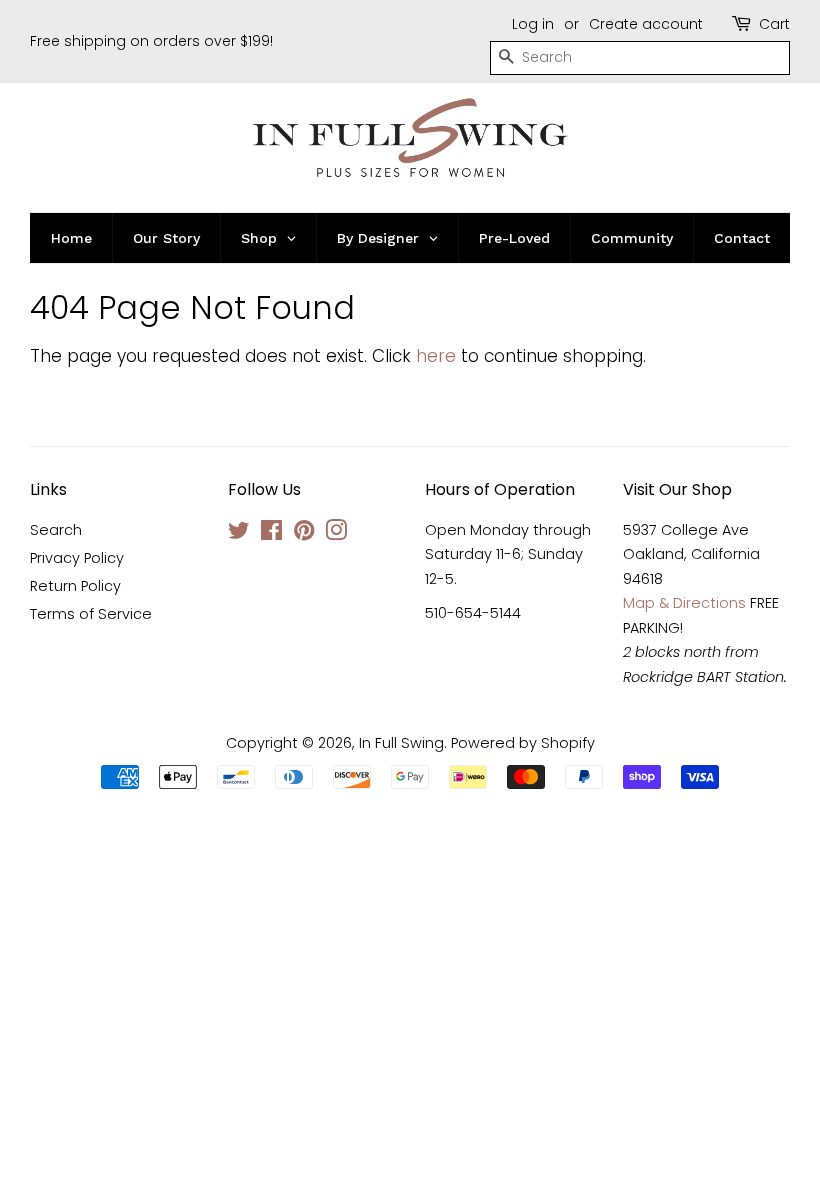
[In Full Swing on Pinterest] (304, 534)
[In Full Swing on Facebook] (271, 534)
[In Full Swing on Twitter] (239, 534)
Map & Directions (684, 603)
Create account (646, 24)
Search (56, 530)
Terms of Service (91, 614)
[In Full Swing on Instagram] (336, 534)
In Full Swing (401, 743)
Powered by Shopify (523, 743)
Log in (533, 24)
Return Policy (75, 586)
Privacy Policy (77, 558)
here (436, 356)
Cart (774, 24)
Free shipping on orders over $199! (151, 41)
